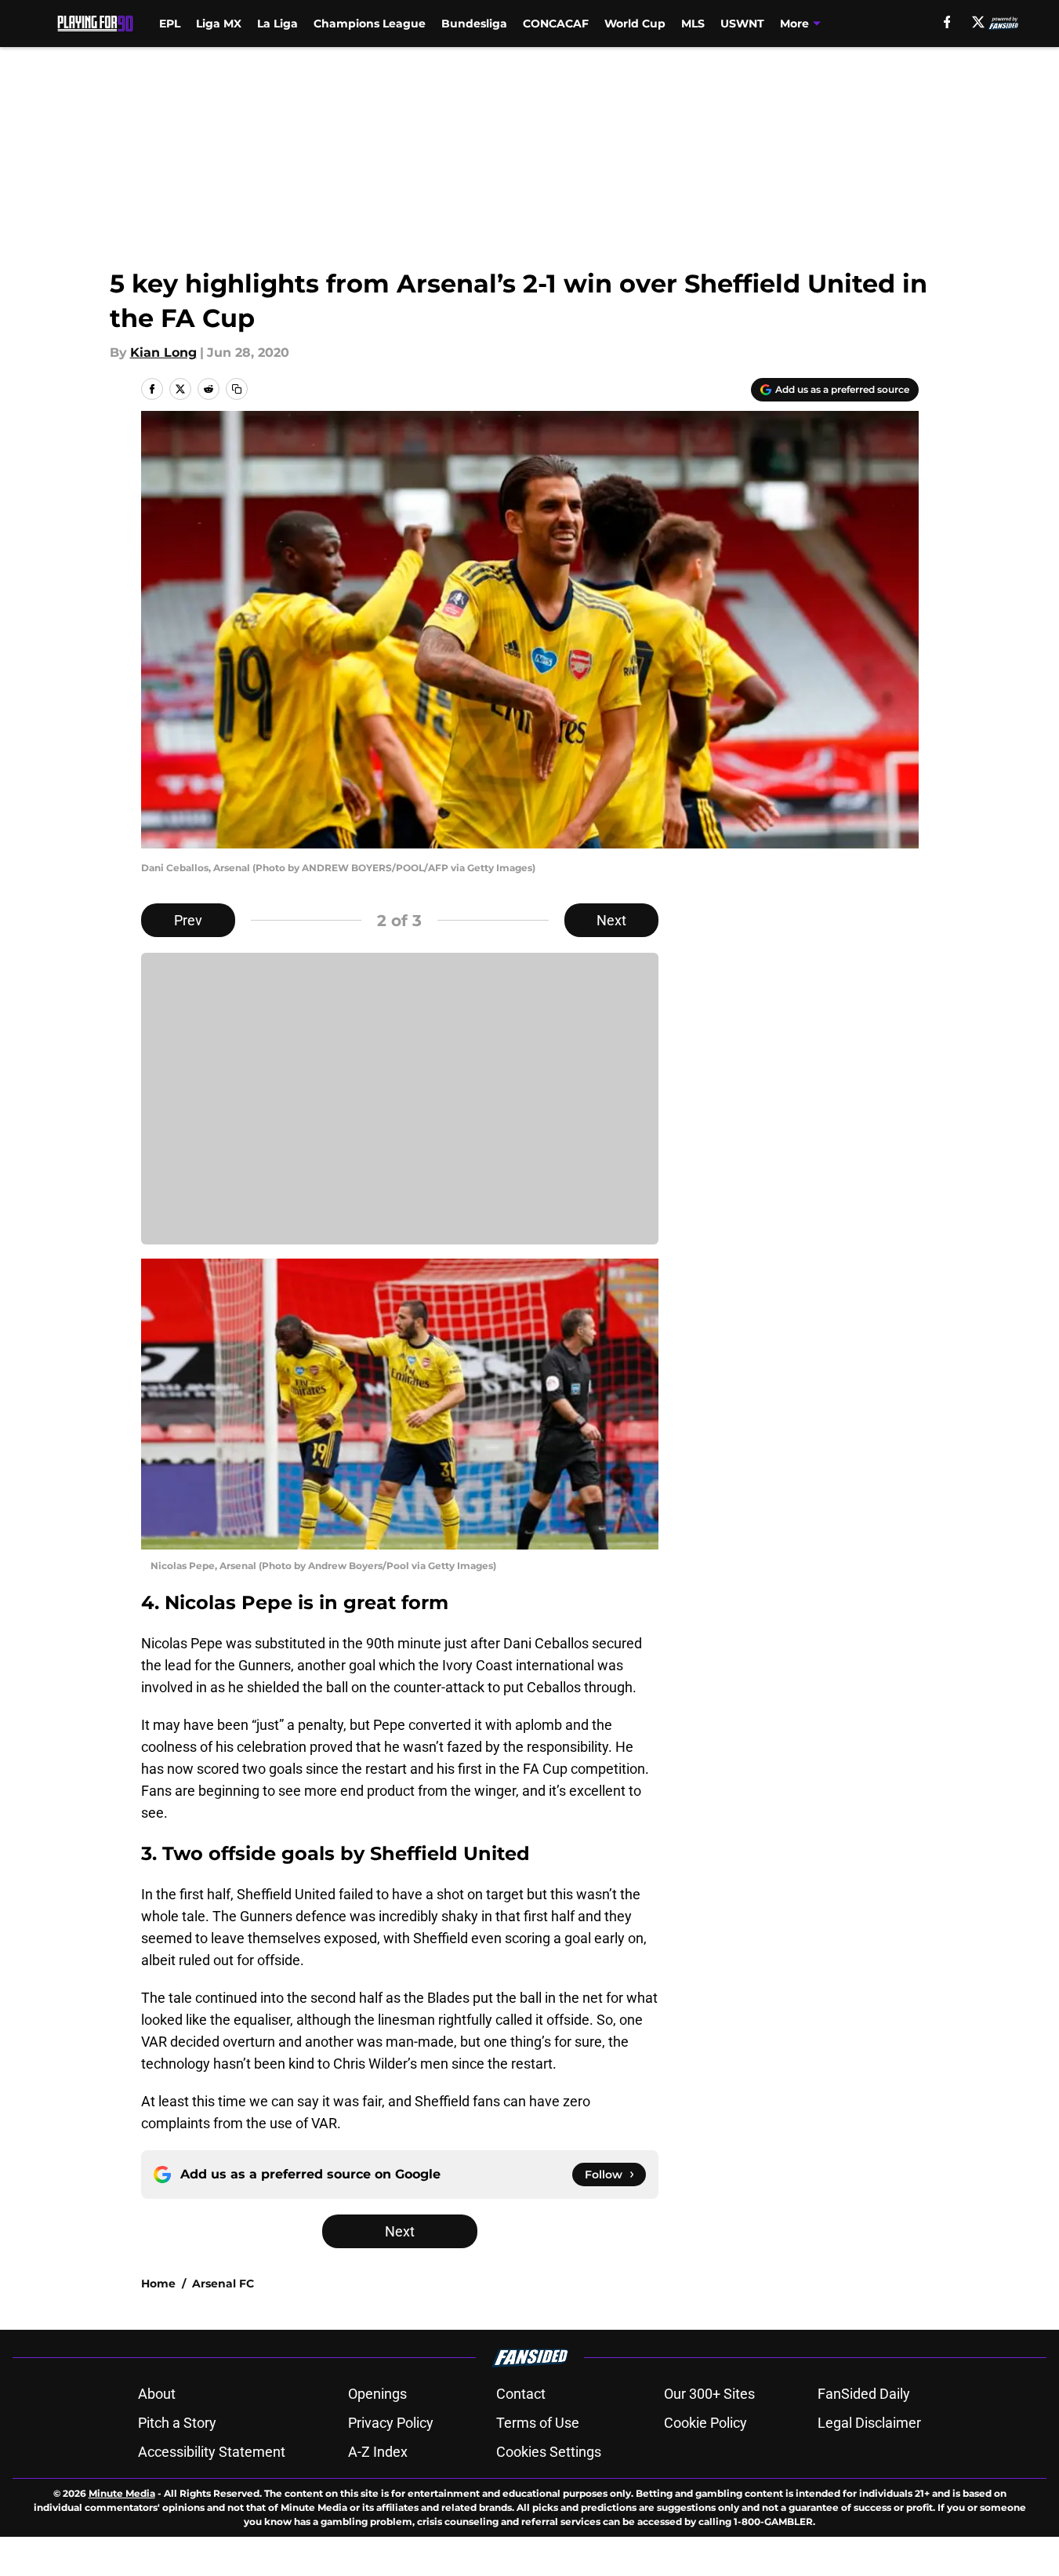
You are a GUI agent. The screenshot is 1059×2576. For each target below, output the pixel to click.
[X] (978, 22)
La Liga (277, 24)
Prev (188, 920)
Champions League (370, 24)
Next (611, 920)
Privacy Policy (391, 2423)
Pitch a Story (177, 2423)
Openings (377, 2394)
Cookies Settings (549, 2452)
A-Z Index (378, 2452)
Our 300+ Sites (709, 2394)
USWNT (742, 24)
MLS (693, 24)
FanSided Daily (864, 2394)
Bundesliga (474, 24)
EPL (170, 24)
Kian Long (163, 352)
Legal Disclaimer (869, 2423)
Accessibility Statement (212, 2452)
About (157, 2394)
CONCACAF (556, 24)
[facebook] (947, 22)
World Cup (635, 24)
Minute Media (122, 2493)
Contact (521, 2394)
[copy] (237, 389)
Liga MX (219, 24)
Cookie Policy (705, 2423)
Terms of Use (538, 2423)
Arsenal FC (223, 2284)
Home (158, 2284)
